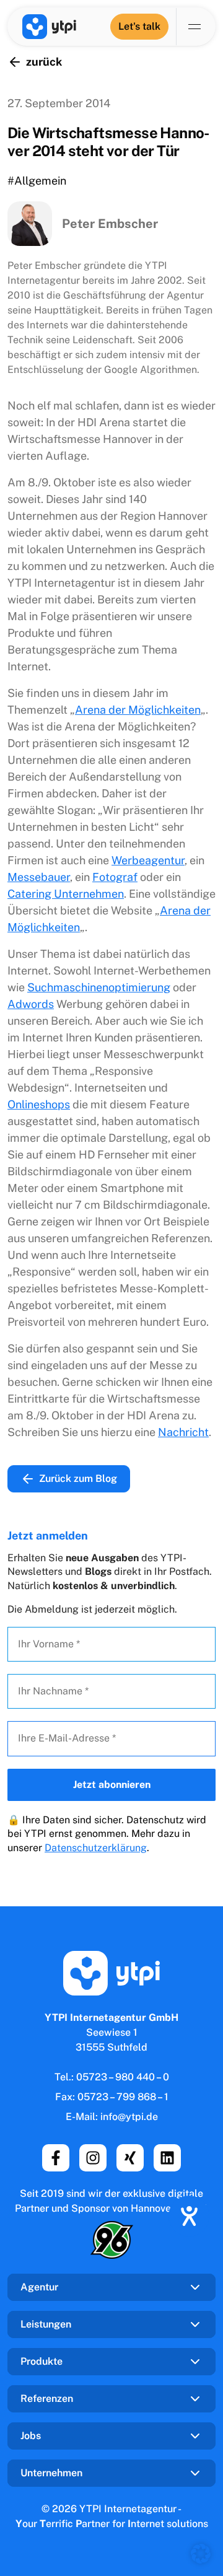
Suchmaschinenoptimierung (99, 987)
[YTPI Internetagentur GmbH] (49, 27)
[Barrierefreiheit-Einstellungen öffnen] (189, 2216)
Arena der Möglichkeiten (138, 710)
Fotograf (115, 877)
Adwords (31, 1004)
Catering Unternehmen (66, 894)
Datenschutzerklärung (96, 1848)
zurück (44, 62)
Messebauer (39, 877)
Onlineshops (39, 1104)
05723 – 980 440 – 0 (123, 2077)
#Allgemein (37, 181)
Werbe (148, 860)
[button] (201, 2554)
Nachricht (183, 1432)
